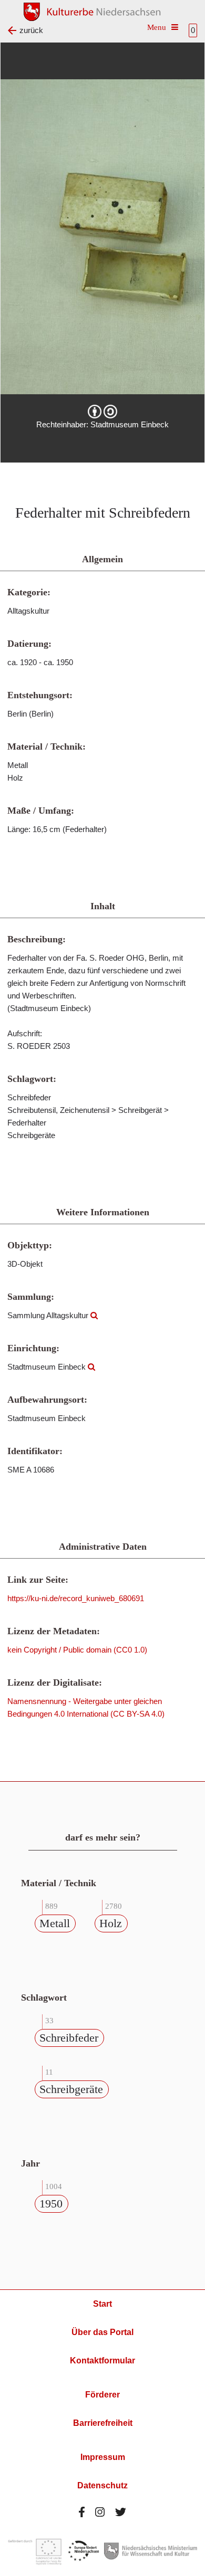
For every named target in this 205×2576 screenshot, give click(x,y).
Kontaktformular (102, 2361)
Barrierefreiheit (103, 2423)
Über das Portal (102, 2332)
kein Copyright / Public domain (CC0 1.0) (77, 1650)
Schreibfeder (69, 2038)
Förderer (102, 2395)
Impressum (103, 2457)
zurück (31, 30)
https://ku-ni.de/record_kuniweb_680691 (76, 1598)
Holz (111, 1923)
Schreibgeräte (71, 2089)
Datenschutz (102, 2485)
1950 (51, 2204)
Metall (55, 1923)
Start (102, 2304)
